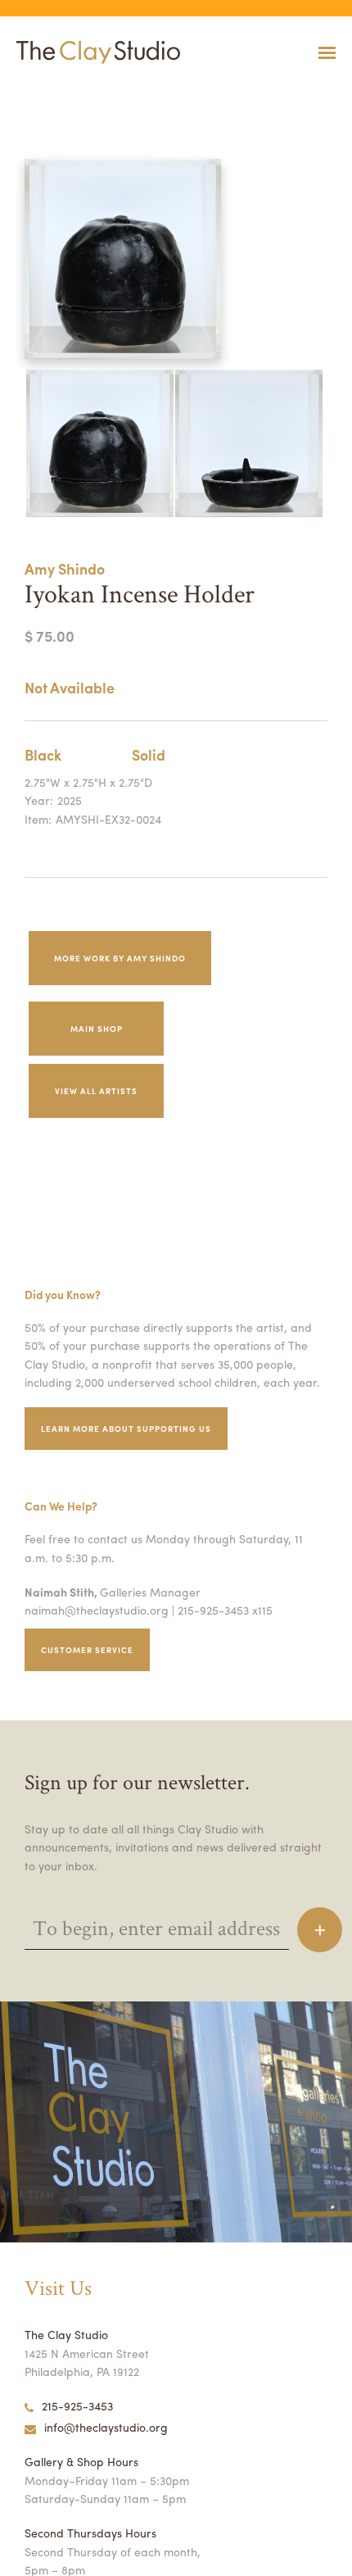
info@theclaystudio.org (106, 2427)
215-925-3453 (77, 2406)
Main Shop (97, 1029)
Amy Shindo (65, 568)
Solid (149, 754)
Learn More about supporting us (126, 1429)
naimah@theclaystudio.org (97, 1610)
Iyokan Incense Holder (36, 93)
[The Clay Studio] (94, 52)
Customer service (87, 1650)
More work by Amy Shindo (120, 958)
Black (43, 754)
